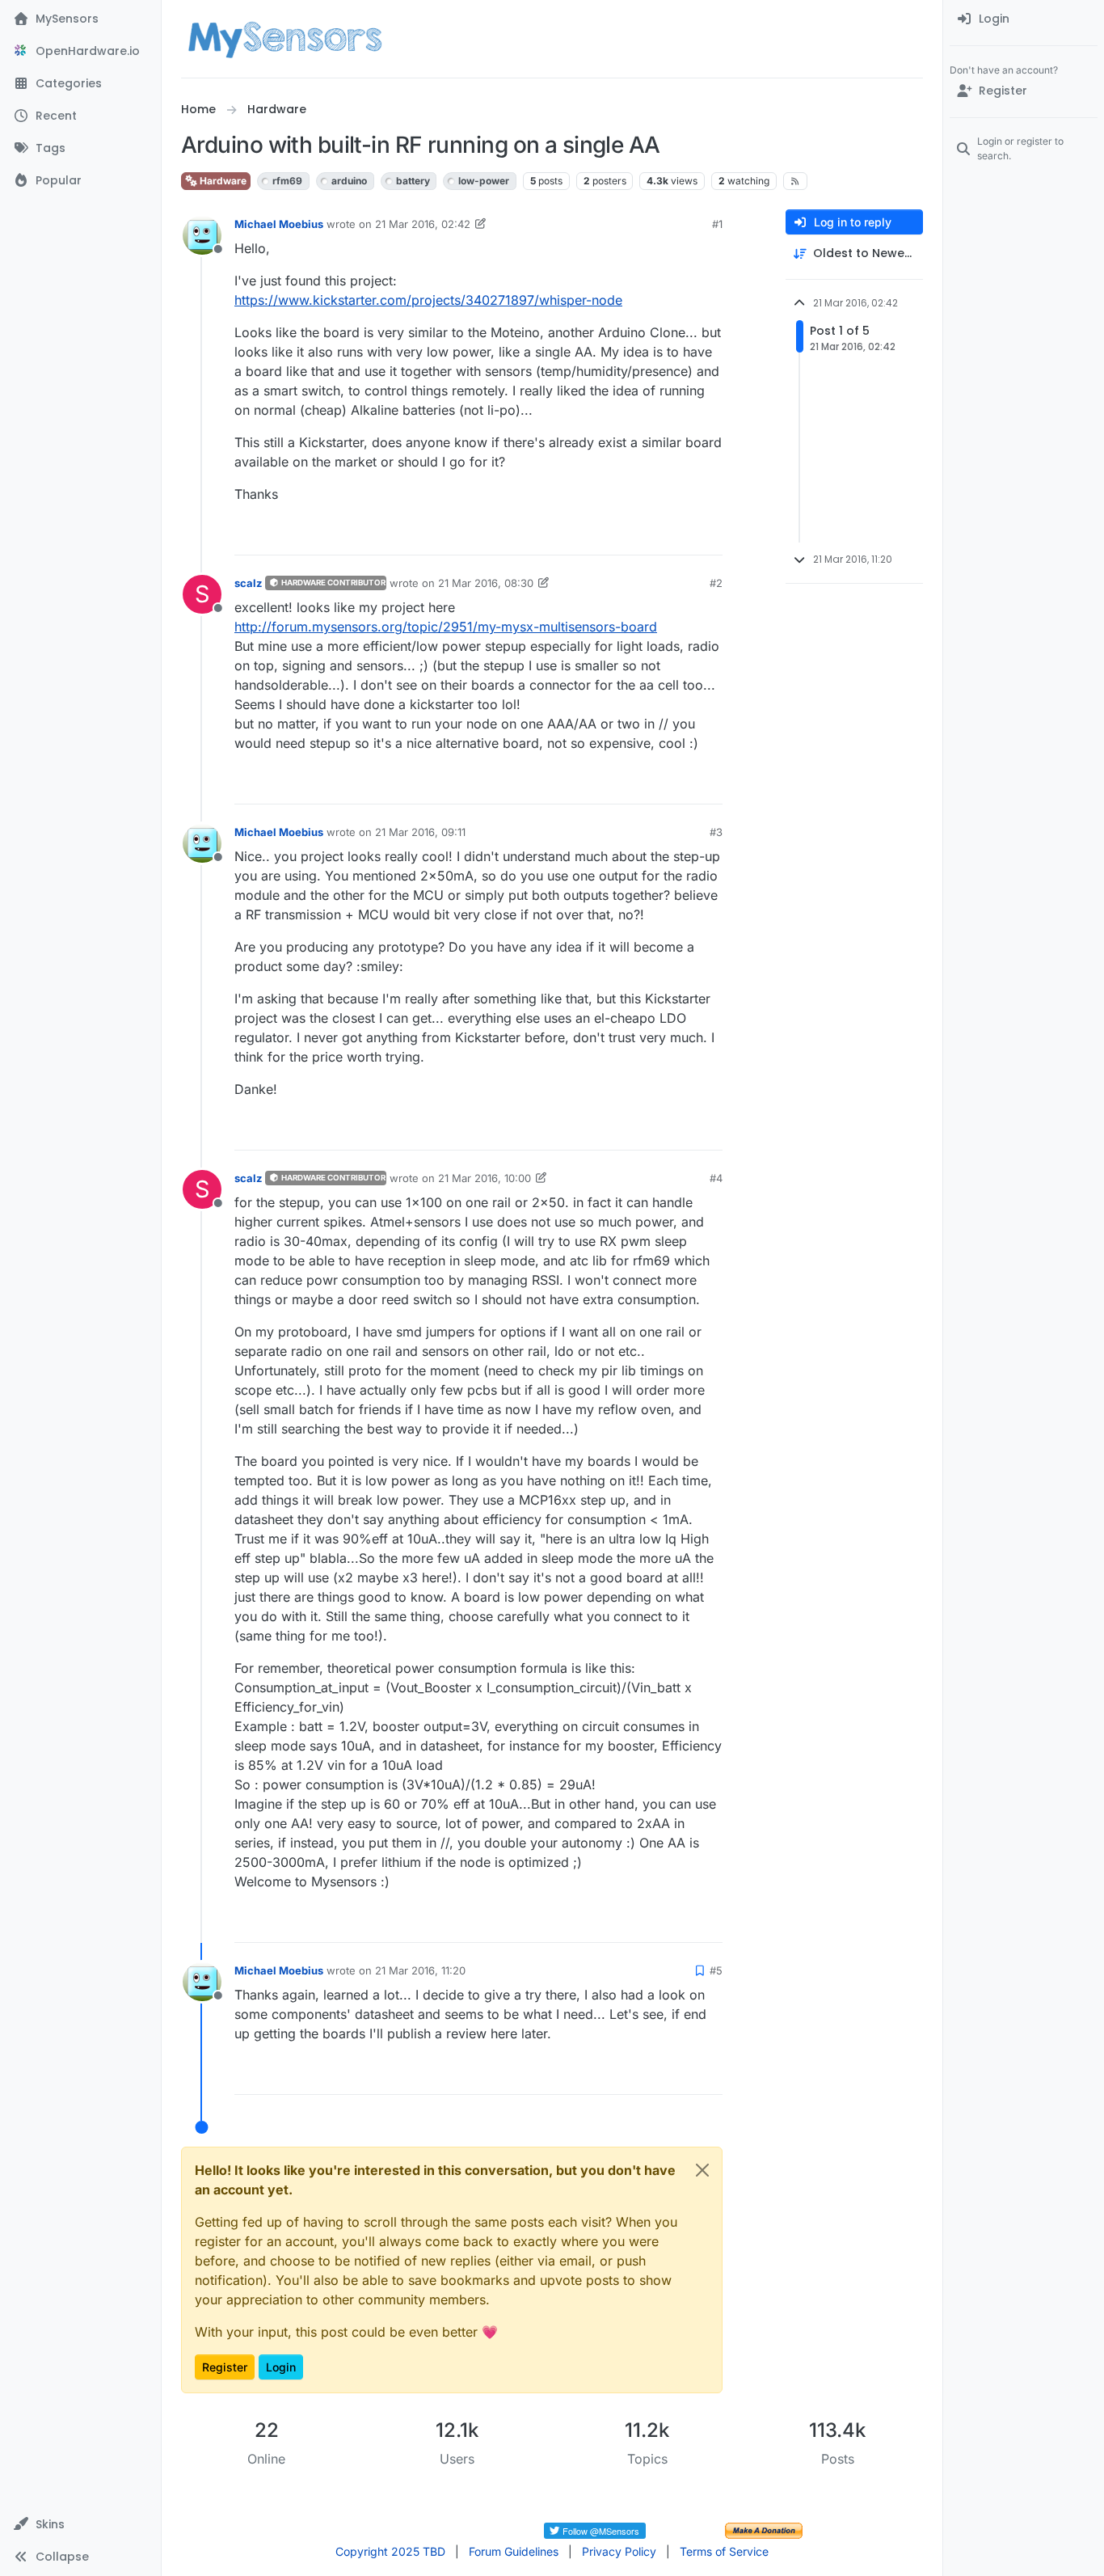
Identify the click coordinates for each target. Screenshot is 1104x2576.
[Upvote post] (648, 536)
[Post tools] (709, 536)
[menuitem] (1024, 19)
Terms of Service (724, 2551)
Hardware (222, 181)
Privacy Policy (619, 2551)
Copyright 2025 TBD (390, 2551)
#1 (717, 224)
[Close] (702, 2170)
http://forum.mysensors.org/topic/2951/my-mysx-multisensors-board (446, 627)
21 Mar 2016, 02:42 (423, 224)
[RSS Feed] (796, 181)
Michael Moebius (279, 224)
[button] (80, 2524)
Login (281, 2367)
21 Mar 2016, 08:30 (486, 583)
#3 (716, 832)
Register (225, 2367)
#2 (716, 583)
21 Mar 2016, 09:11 (420, 832)
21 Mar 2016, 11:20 (420, 1970)
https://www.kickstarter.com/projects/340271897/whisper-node (428, 300)
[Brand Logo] (285, 39)
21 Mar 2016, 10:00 (485, 1178)
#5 (716, 1970)
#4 (716, 1178)
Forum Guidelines (514, 2551)
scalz (248, 583)
